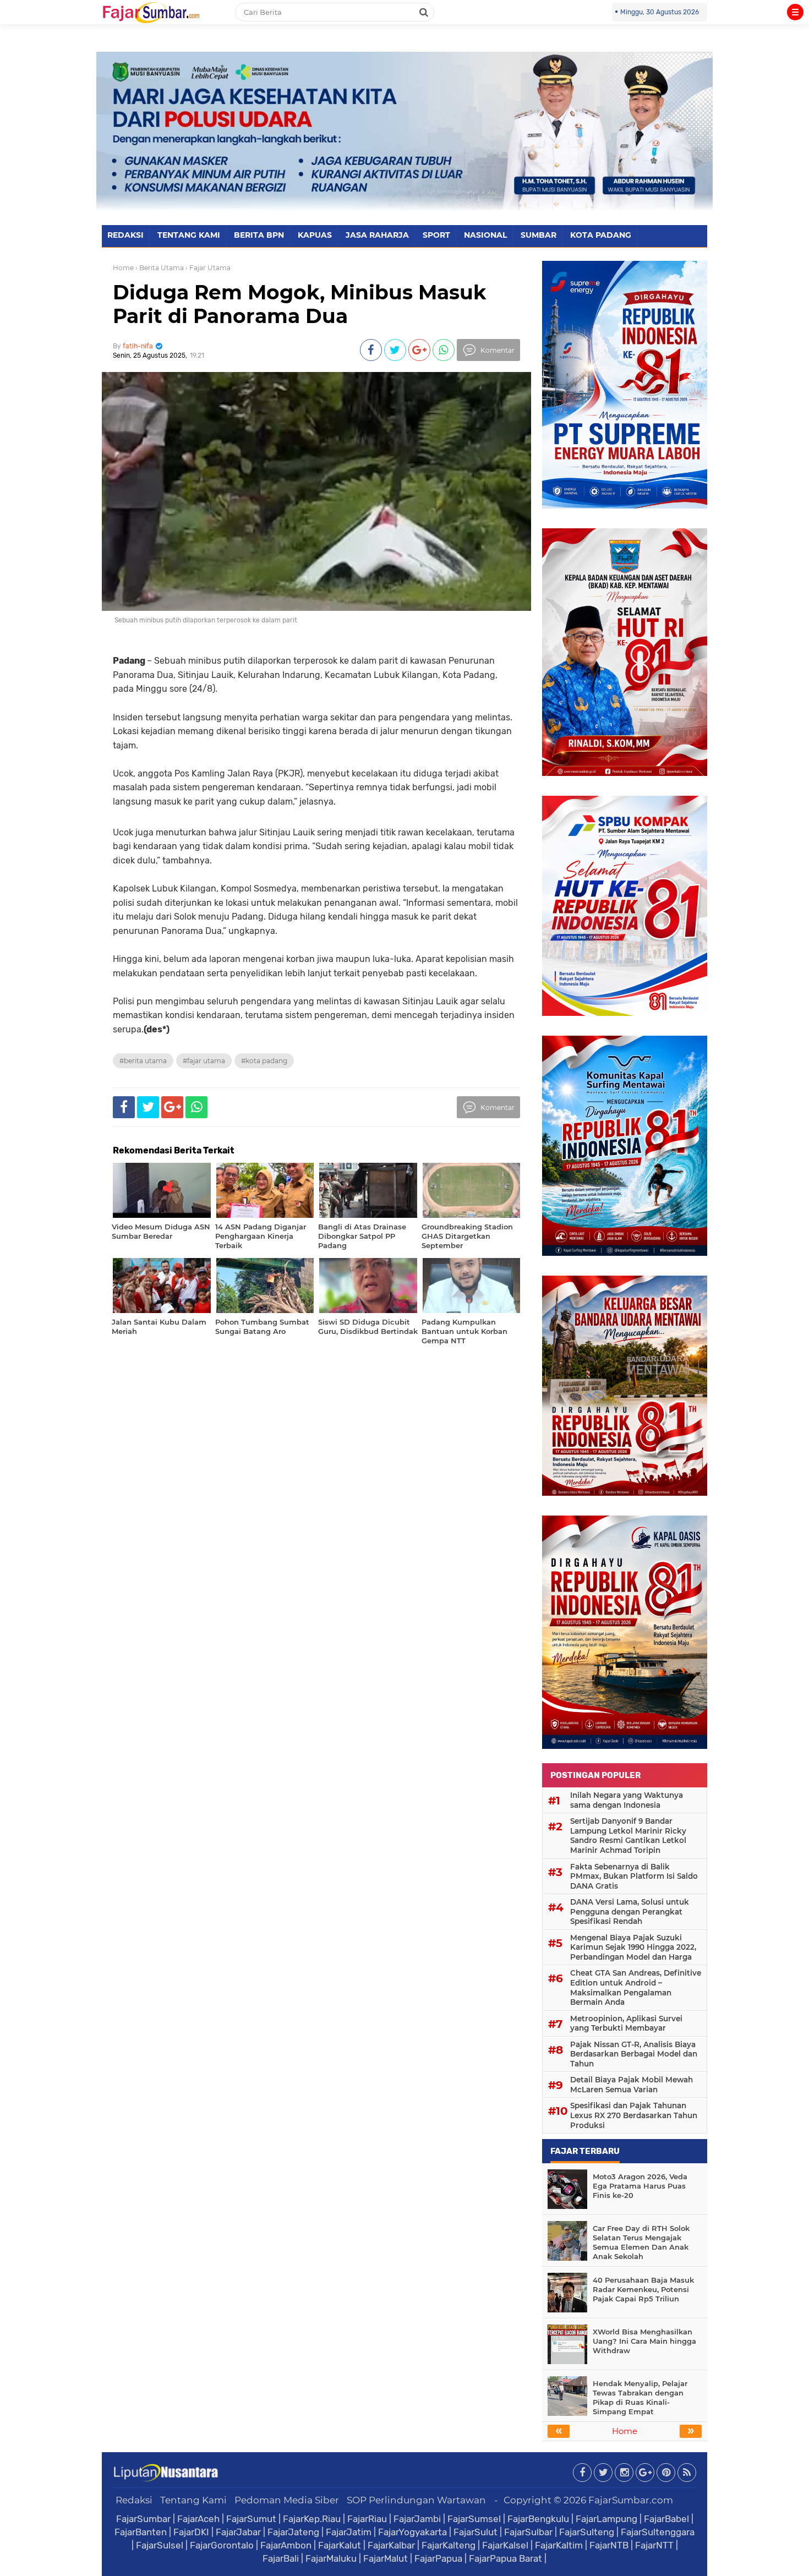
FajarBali (281, 2558)
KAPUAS (315, 235)
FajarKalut (340, 2545)
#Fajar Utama (204, 1061)
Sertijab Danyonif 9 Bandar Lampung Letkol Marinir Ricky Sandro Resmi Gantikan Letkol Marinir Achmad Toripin (628, 1836)
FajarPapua (438, 2558)
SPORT (436, 235)
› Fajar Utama (208, 268)
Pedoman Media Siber (287, 2500)
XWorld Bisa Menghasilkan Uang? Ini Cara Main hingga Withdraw (644, 2341)
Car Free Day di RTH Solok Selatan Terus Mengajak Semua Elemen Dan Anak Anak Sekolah (641, 2242)
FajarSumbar (143, 2519)
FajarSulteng (587, 2532)
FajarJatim (349, 2532)
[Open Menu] (795, 12)
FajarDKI (191, 2532)
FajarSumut (251, 2519)
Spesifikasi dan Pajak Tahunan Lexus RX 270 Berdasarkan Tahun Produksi (634, 2115)
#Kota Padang (264, 1061)
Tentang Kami (193, 2500)
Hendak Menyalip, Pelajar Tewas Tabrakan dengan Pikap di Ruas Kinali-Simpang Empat (640, 2397)
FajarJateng (293, 2532)
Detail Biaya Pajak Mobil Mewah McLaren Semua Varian (632, 2085)
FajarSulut (475, 2532)
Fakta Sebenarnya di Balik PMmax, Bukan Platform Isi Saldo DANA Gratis (634, 1876)
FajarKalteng (449, 2545)
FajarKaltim (559, 2545)
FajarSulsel (160, 2545)
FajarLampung (606, 2519)
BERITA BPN (259, 235)
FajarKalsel (505, 2545)
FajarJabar (238, 2532)
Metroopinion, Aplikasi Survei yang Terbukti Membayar (626, 2023)
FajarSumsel (474, 2519)
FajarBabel (666, 2519)
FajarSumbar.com (631, 2500)
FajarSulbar (528, 2532)
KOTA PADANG (601, 235)
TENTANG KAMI (189, 235)
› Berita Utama (160, 268)
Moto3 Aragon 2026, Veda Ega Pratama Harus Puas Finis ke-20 (640, 2186)
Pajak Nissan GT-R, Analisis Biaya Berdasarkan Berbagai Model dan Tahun (634, 2054)
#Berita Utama (143, 1061)
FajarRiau (367, 2519)
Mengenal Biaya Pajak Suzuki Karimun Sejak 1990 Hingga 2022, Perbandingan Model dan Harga (633, 1947)
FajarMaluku (331, 2558)
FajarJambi (417, 2519)
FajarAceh (198, 2519)
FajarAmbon (286, 2545)
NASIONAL (485, 235)
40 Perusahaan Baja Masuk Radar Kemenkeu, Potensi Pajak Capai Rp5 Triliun (643, 2289)
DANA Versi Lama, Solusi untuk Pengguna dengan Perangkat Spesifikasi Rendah (630, 1912)
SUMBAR (539, 235)
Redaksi (134, 2500)
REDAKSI (125, 235)
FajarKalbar (391, 2545)
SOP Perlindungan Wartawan (416, 2500)
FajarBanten (141, 2532)
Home (123, 268)
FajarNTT (654, 2545)
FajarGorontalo (222, 2545)
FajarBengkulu (538, 2519)
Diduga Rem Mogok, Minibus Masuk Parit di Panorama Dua (300, 304)
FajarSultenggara (658, 2532)
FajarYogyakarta (412, 2532)
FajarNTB (609, 2545)
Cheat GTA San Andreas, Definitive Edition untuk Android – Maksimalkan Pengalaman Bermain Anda (636, 1987)
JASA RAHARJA (377, 235)
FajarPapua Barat (505, 2558)
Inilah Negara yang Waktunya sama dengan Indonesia (627, 1800)
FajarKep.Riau (312, 2519)
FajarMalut (386, 2558)
